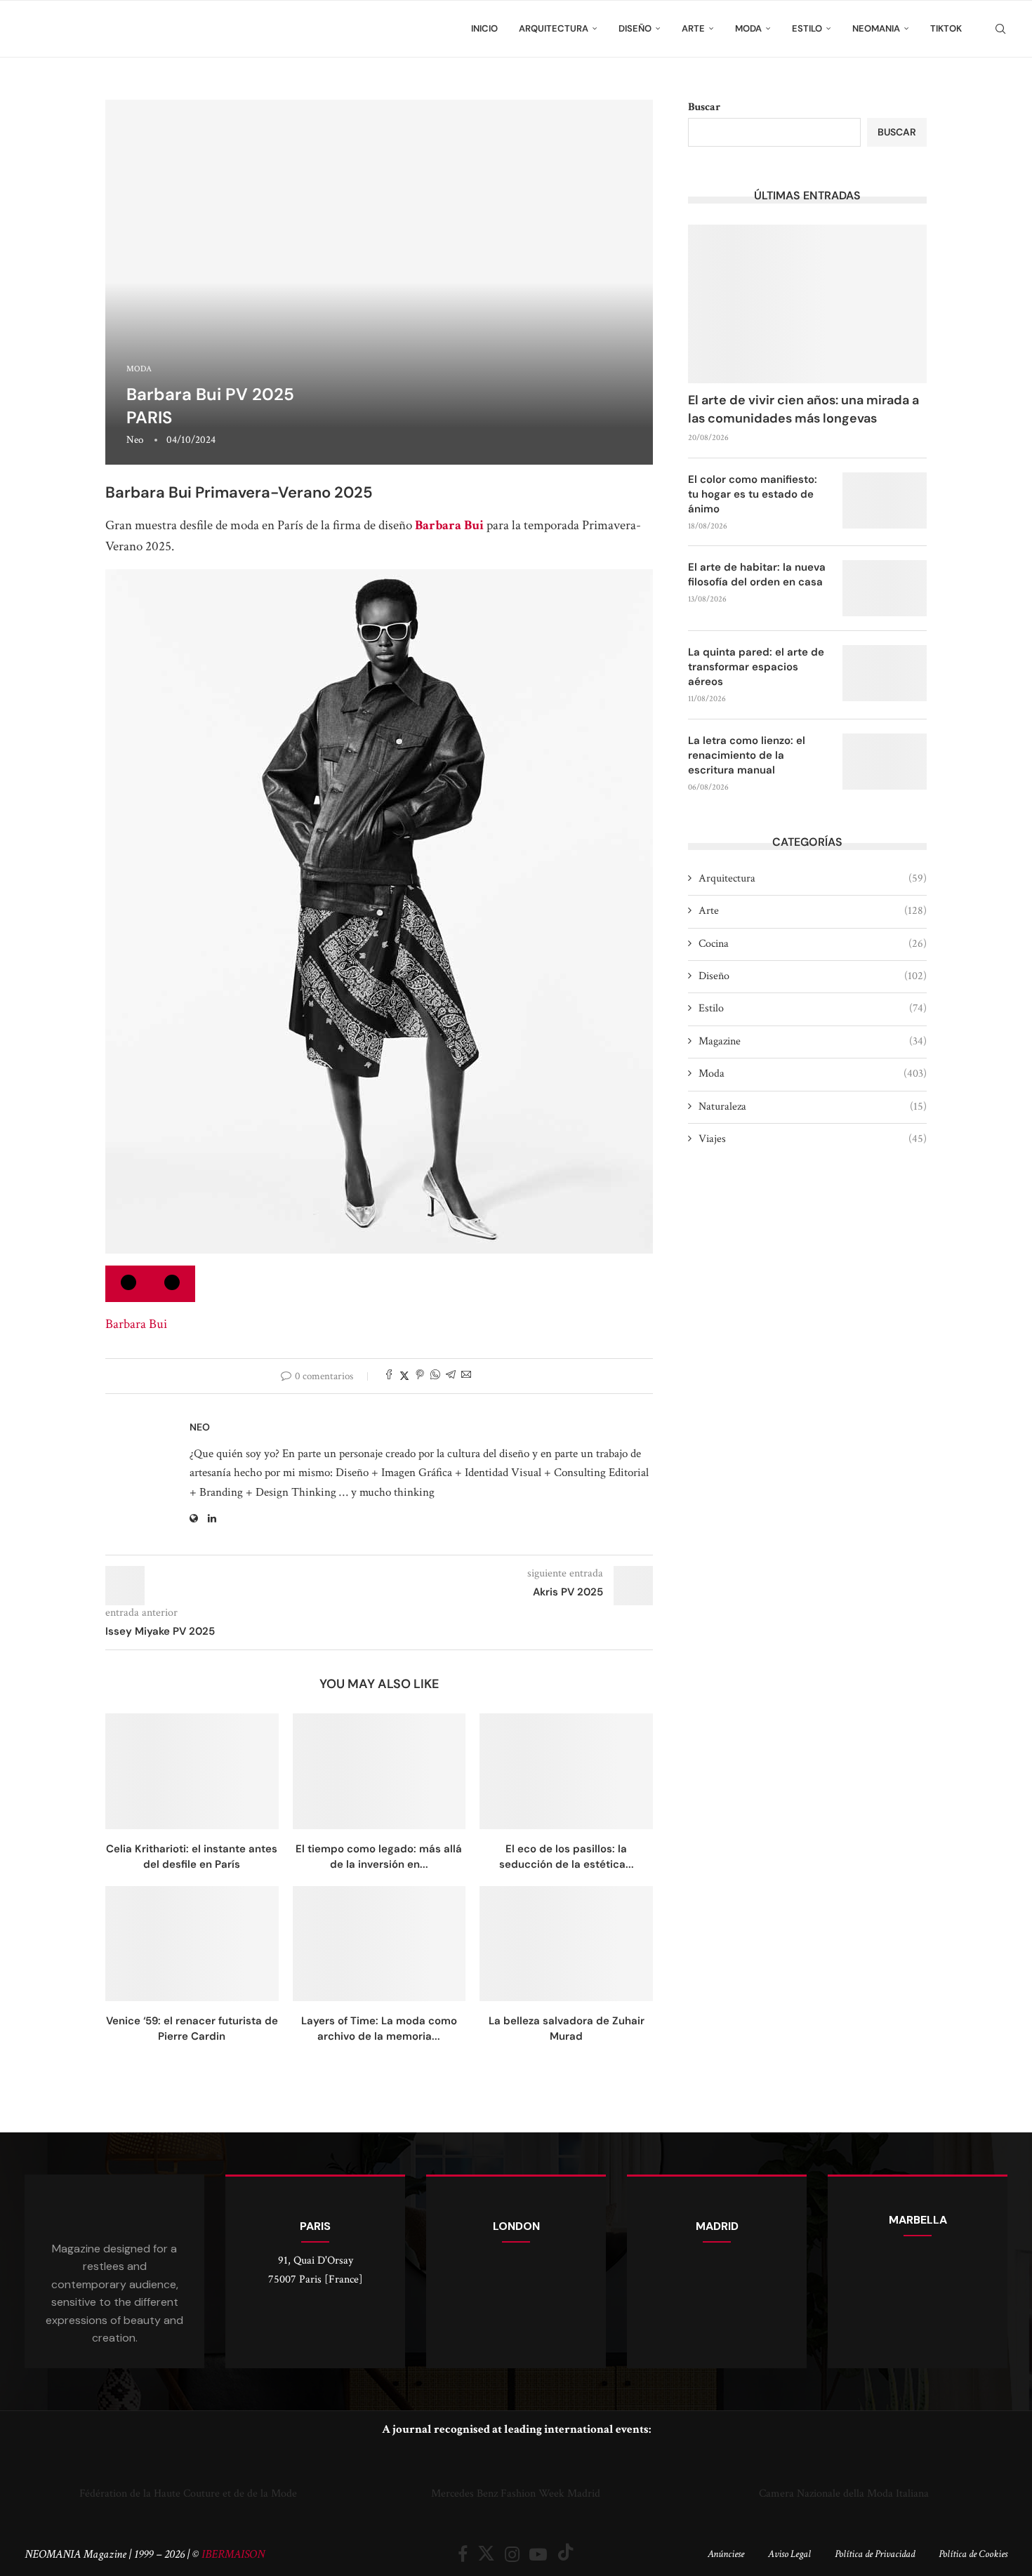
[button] (38, 2476)
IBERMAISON (233, 2554)
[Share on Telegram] (451, 1376)
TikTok (946, 28)
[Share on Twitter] (404, 1376)
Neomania (876, 28)
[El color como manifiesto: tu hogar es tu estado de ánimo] (885, 500)
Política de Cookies (973, 2554)
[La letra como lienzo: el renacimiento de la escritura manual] (885, 762)
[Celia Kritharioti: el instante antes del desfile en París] (192, 1771)
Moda (748, 28)
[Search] (1000, 29)
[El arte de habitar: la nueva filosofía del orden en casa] (885, 588)
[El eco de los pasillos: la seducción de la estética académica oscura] (566, 1771)
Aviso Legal (789, 2554)
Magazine (813, 1041)
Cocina (813, 944)
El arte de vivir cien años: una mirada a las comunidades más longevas (803, 409)
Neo (135, 440)
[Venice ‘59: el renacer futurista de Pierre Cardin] (192, 1944)
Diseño (635, 28)
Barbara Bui (449, 525)
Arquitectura (554, 28)
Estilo (807, 28)
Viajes (813, 1139)
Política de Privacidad (875, 2554)
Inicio (484, 28)
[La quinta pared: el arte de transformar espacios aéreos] (885, 673)
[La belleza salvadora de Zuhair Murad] (566, 1944)
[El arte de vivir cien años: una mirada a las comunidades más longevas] (807, 304)
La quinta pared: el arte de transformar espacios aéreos (756, 667)
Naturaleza (813, 1107)
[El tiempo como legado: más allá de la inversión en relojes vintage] (379, 1771)
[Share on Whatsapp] (435, 1376)
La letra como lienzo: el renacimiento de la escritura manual (747, 755)
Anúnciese (726, 2554)
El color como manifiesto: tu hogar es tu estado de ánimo (753, 494)
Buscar (704, 107)
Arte (693, 28)
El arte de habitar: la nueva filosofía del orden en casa (757, 575)
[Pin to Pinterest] (420, 1376)
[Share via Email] (466, 1376)
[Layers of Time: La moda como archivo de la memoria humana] (379, 1944)
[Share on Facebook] (389, 1376)
